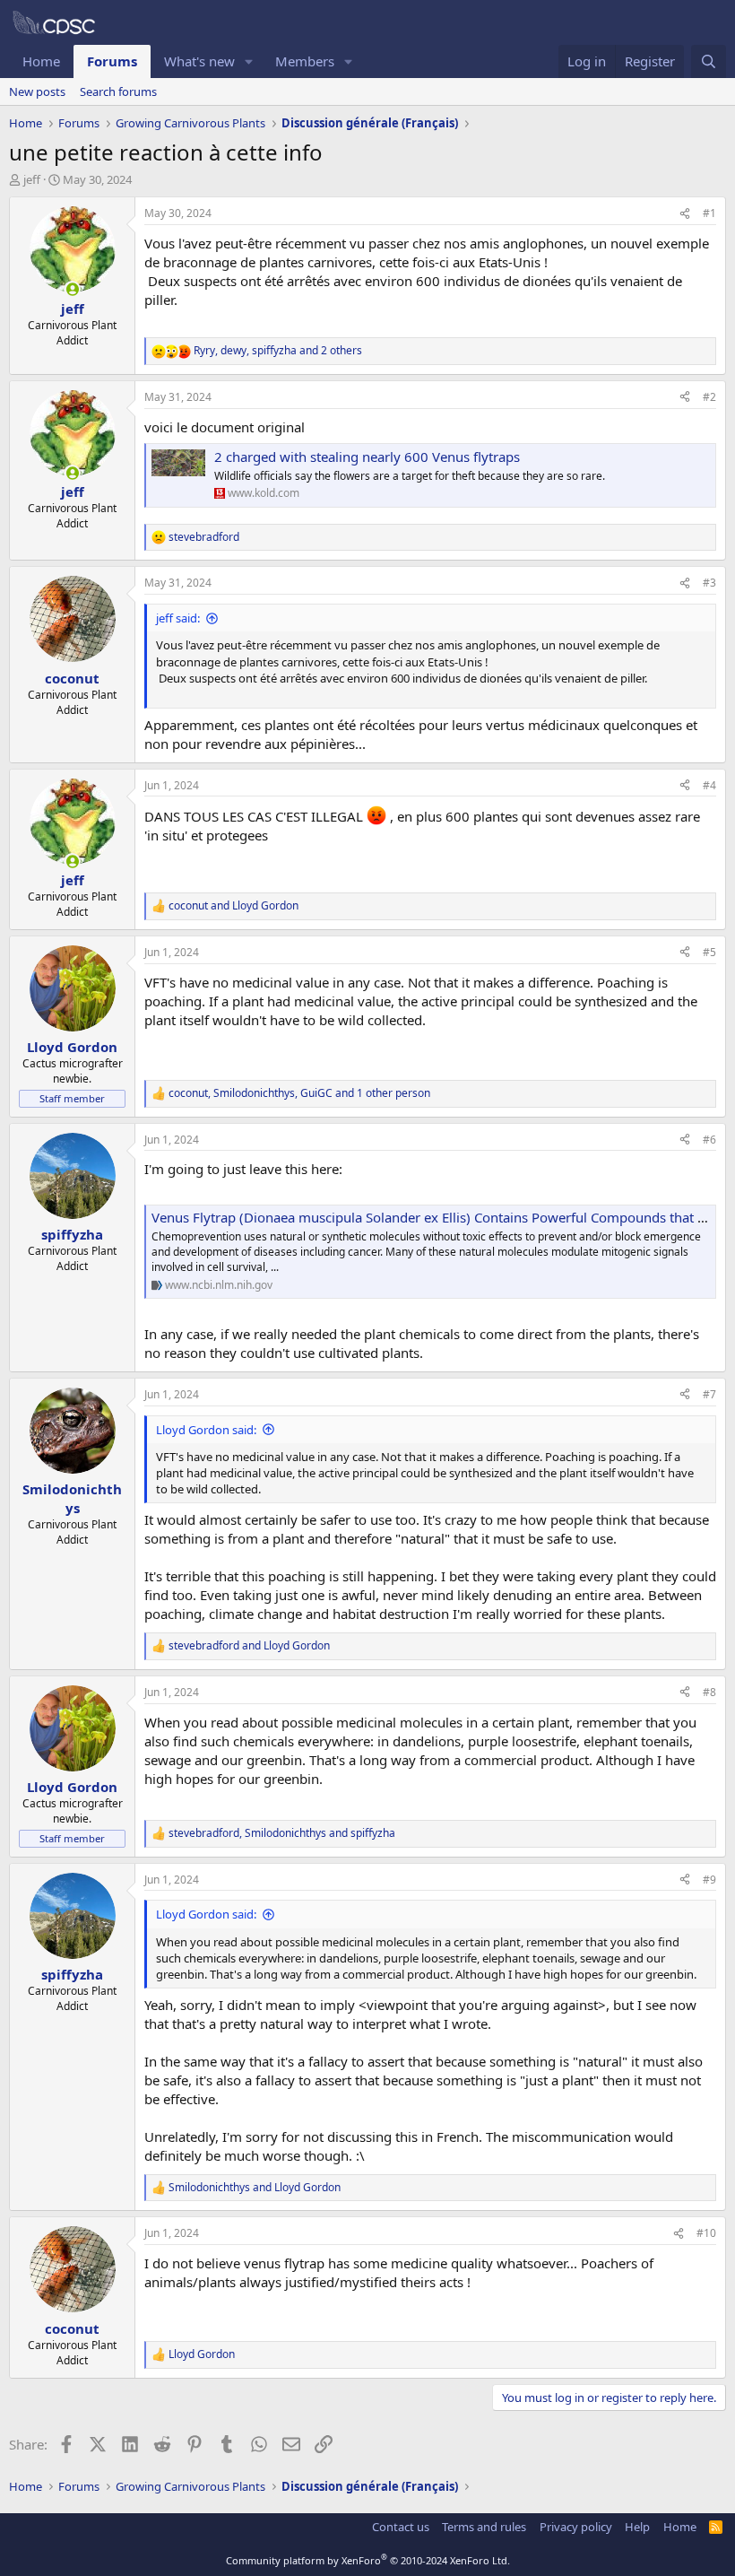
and (233, 906)
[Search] (709, 61)
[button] (249, 61)
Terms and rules (484, 2527)
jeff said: (178, 618)
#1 (709, 213)
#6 (709, 1140)
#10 (706, 2233)
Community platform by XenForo (368, 2560)
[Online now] (72, 289)
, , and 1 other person (299, 1093)
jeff (32, 179)
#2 (709, 397)
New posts (37, 91)
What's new (199, 61)
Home (41, 61)
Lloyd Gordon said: (206, 1430)
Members (305, 61)
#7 (709, 1394)
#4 (709, 785)
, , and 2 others (278, 351)
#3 (709, 583)
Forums (112, 61)
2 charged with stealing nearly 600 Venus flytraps (367, 457)
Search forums (118, 91)
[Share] (685, 214)
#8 (709, 1692)
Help (637, 2527)
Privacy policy (576, 2527)
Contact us (401, 2527)
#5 (709, 952)
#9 (709, 1880)
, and (282, 1833)
